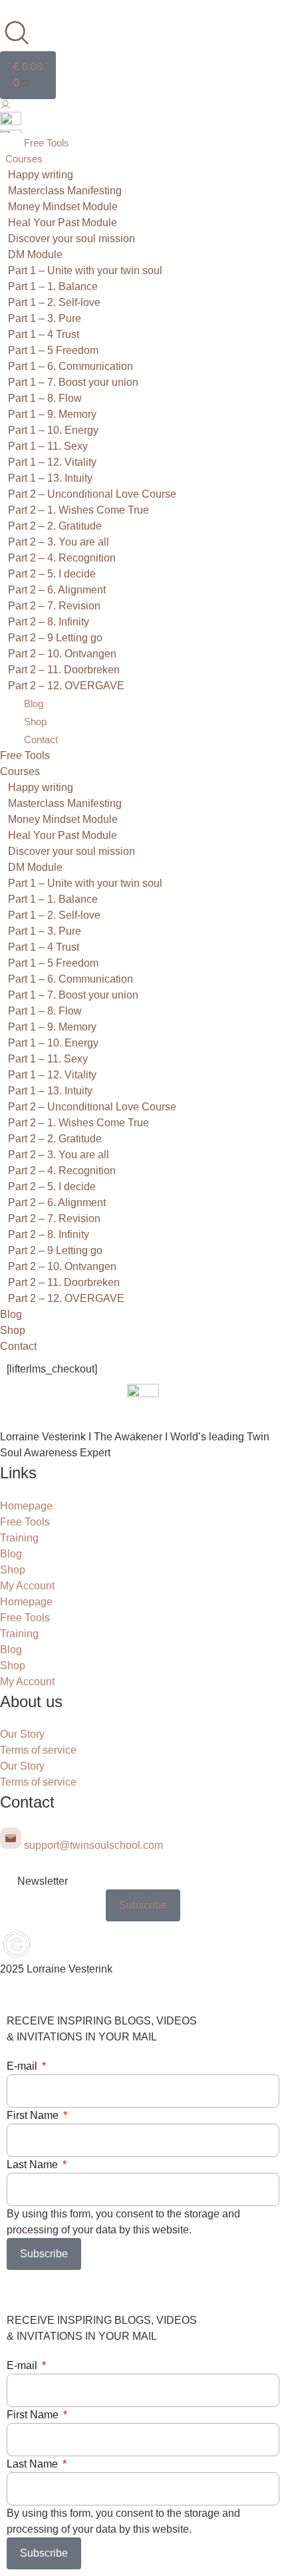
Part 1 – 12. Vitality (52, 462)
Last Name (34, 2165)
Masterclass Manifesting (65, 191)
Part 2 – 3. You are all (59, 542)
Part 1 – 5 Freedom (53, 350)
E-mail (23, 2066)
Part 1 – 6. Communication (71, 366)
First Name (34, 2115)
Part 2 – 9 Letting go (55, 638)
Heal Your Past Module (63, 223)
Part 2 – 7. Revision (54, 606)
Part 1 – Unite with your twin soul (85, 270)
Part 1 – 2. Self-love (54, 302)
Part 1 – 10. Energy (53, 430)
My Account (27, 1586)
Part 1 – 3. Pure (45, 318)
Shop (35, 722)
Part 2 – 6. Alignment (57, 590)
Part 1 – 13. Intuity (50, 478)
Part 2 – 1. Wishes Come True (78, 510)
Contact (41, 739)
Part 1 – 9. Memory (52, 414)
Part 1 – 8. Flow (45, 398)
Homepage (26, 1506)
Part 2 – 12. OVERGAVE (66, 686)
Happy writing (41, 175)
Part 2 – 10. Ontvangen (62, 654)
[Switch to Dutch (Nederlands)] (11, 121)
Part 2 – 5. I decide (52, 574)
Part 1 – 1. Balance (53, 286)
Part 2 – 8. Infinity (49, 622)
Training (19, 1538)
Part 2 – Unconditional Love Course (92, 494)
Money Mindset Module (63, 207)
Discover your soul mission (71, 239)
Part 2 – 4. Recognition (62, 558)
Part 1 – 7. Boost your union (73, 382)
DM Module (35, 254)
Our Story (22, 1734)
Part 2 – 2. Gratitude (55, 526)
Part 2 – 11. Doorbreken (64, 670)
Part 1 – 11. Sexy (48, 446)
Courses (24, 159)
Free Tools (47, 143)
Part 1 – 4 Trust (44, 334)
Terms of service (38, 1750)
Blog (34, 704)
